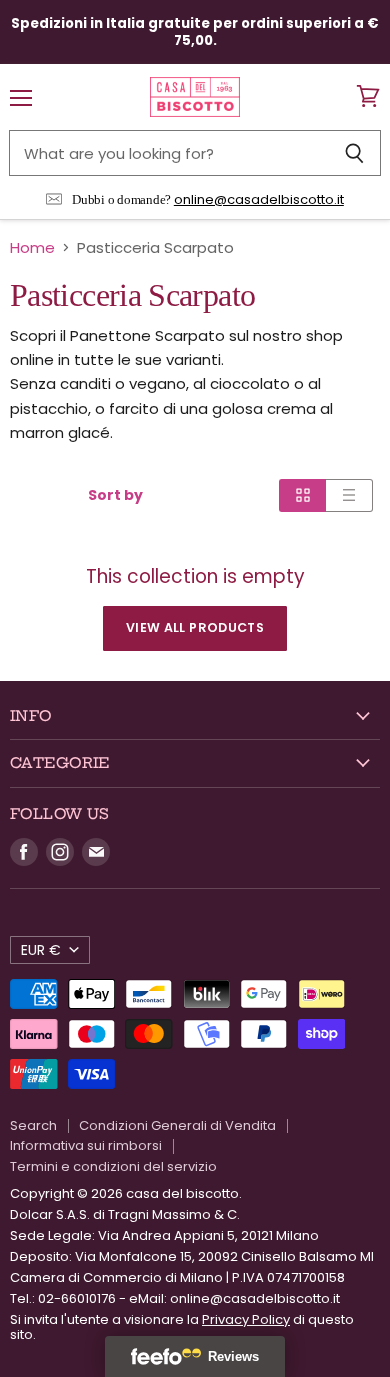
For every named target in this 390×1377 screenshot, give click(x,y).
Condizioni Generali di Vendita (177, 1125)
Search (33, 1125)
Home (32, 247)
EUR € (41, 950)
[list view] (349, 495)
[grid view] (302, 495)
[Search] (354, 153)
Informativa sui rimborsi (86, 1145)
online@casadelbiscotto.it (259, 199)
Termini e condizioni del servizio (113, 1166)
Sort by (115, 495)
